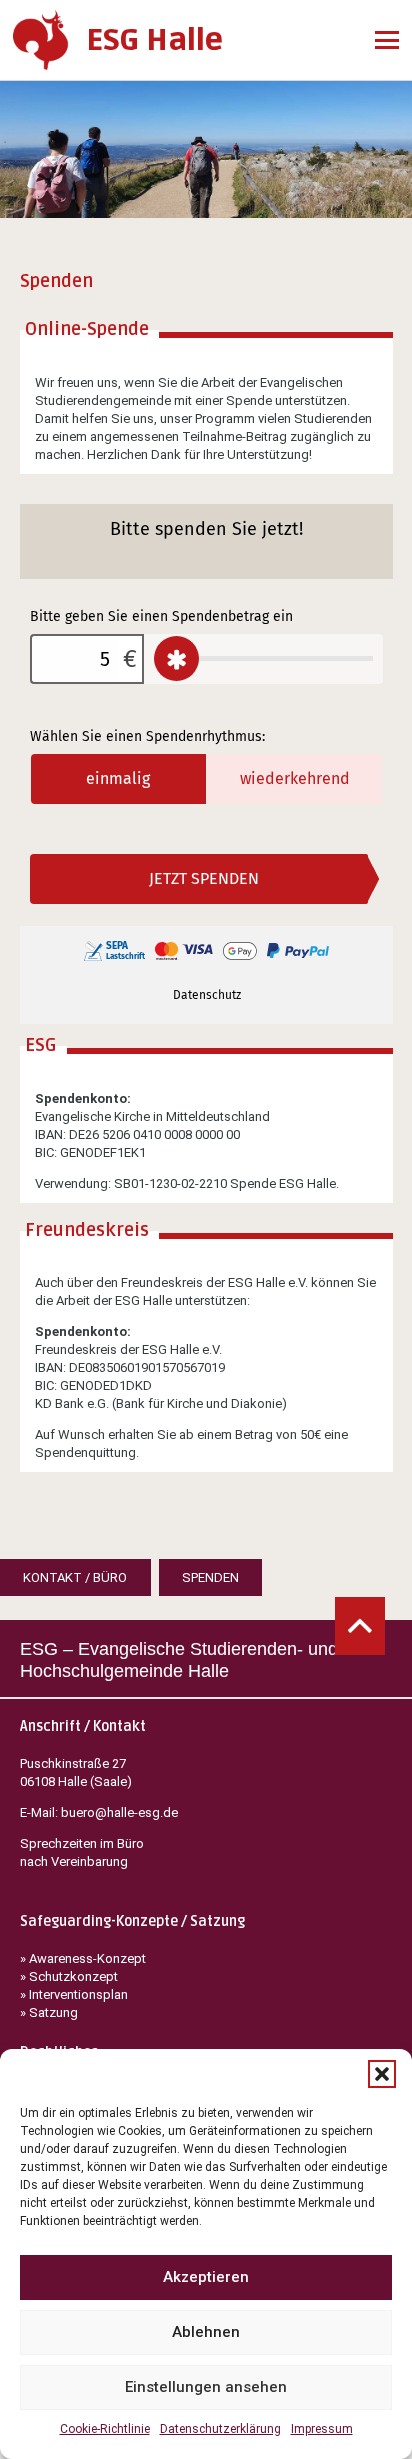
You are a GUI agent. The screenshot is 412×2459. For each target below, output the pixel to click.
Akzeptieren (206, 2277)
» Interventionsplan (74, 1994)
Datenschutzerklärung (220, 2429)
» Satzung (49, 2012)
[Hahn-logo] (41, 40)
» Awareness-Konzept (84, 1958)
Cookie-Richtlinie (105, 2429)
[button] (382, 2074)
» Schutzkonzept (69, 1976)
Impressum (322, 2429)
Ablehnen (206, 2332)
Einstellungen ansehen (206, 2387)
